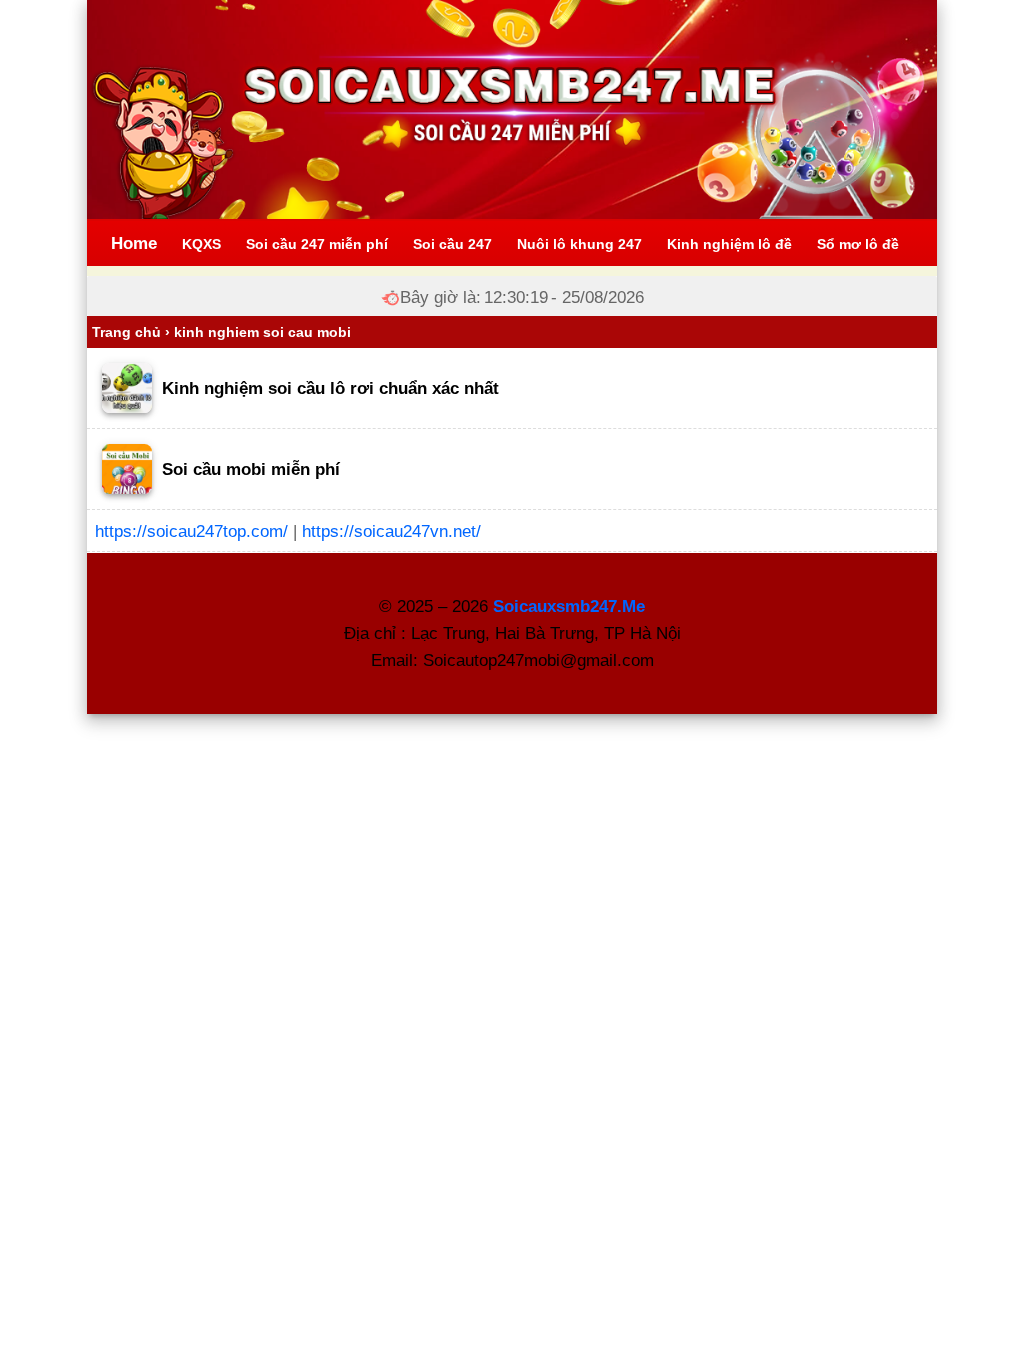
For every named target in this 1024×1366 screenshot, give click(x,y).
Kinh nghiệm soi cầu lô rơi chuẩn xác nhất (330, 388)
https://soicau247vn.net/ (391, 531)
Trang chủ (126, 332)
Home (134, 243)
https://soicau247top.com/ (191, 531)
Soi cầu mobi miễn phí (251, 469)
